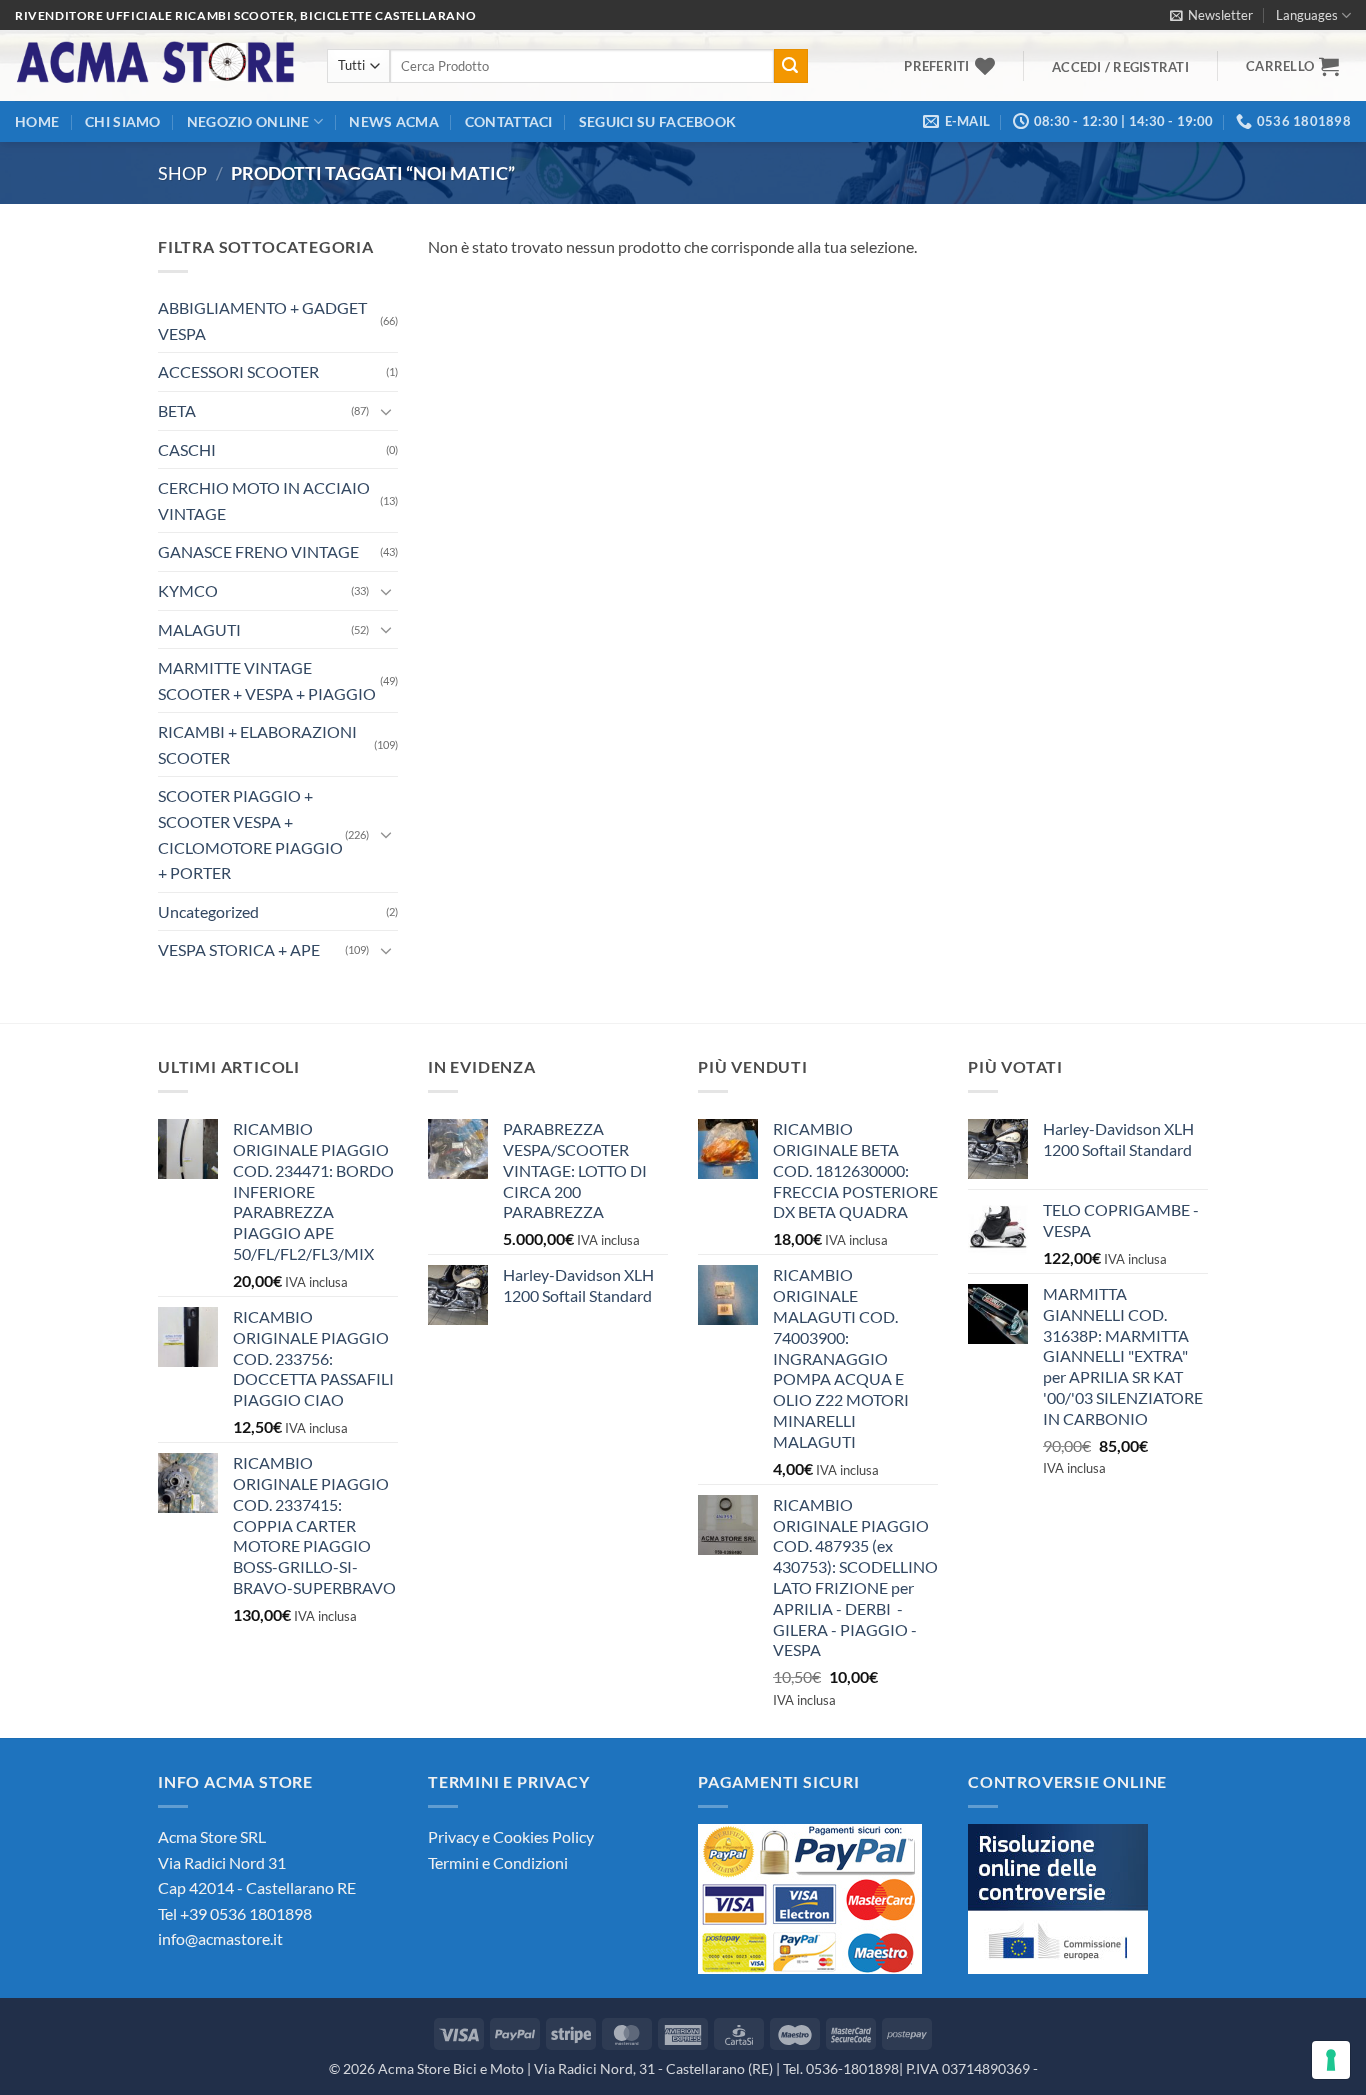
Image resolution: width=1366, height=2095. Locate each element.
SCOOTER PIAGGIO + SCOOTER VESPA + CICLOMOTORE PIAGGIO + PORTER (250, 834)
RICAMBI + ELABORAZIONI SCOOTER (257, 744)
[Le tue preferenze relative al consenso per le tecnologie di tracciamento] (1331, 2060)
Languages (1307, 15)
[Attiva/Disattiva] (386, 411)
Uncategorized (208, 911)
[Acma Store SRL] (156, 65)
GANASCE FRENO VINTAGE (258, 551)
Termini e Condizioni (498, 1862)
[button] (1211, 15)
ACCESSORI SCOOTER (238, 371)
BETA (177, 410)
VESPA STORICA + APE (239, 949)
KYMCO (188, 590)
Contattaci (509, 121)
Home (37, 121)
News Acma (394, 121)
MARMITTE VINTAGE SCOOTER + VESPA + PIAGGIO (267, 680)
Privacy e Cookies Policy (511, 1836)
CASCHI (187, 449)
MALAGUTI (199, 629)
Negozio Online (248, 121)
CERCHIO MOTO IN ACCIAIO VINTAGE (264, 500)
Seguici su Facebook (657, 121)
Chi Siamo (123, 121)
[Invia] (791, 66)
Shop (182, 173)
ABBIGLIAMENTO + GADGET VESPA (262, 320)
